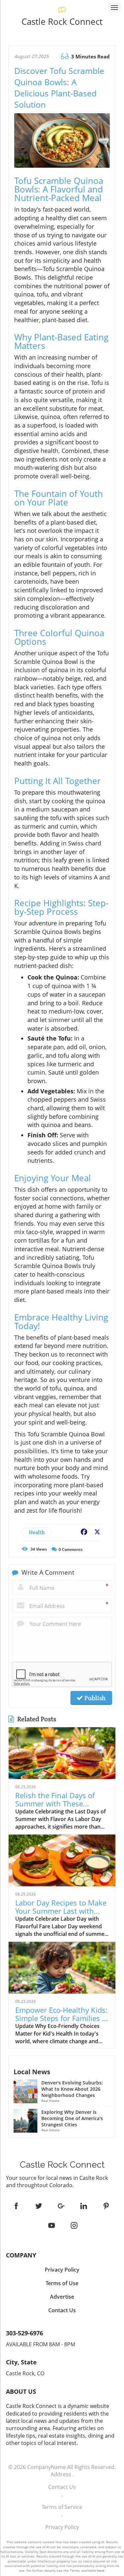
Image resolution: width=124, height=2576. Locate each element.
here (101, 2570)
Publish (94, 1698)
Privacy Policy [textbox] (62, 2270)
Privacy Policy (62, 2527)
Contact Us (62, 2487)
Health (37, 1532)
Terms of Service (62, 2507)
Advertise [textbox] (62, 2297)
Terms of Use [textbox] (62, 2283)
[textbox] (62, 21)
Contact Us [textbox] (62, 2310)
